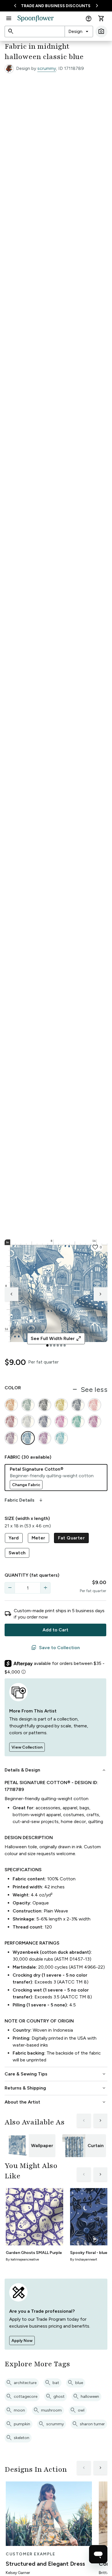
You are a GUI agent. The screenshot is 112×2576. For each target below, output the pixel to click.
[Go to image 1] (47, 1345)
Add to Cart (55, 1630)
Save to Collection (55, 1648)
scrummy (47, 68)
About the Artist (56, 2102)
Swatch (17, 1553)
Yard (14, 1538)
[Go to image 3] (54, 1345)
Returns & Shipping (56, 2088)
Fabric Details (24, 1500)
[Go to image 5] (61, 1345)
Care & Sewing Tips (56, 2074)
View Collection (27, 1747)
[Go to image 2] (51, 1345)
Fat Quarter (71, 1538)
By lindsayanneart (84, 2259)
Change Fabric (26, 1485)
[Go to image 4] (58, 1345)
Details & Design (56, 1770)
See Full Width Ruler (56, 1339)
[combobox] (79, 32)
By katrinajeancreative (22, 2259)
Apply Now (22, 2341)
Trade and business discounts (56, 6)
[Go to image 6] (65, 1345)
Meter (38, 1538)
